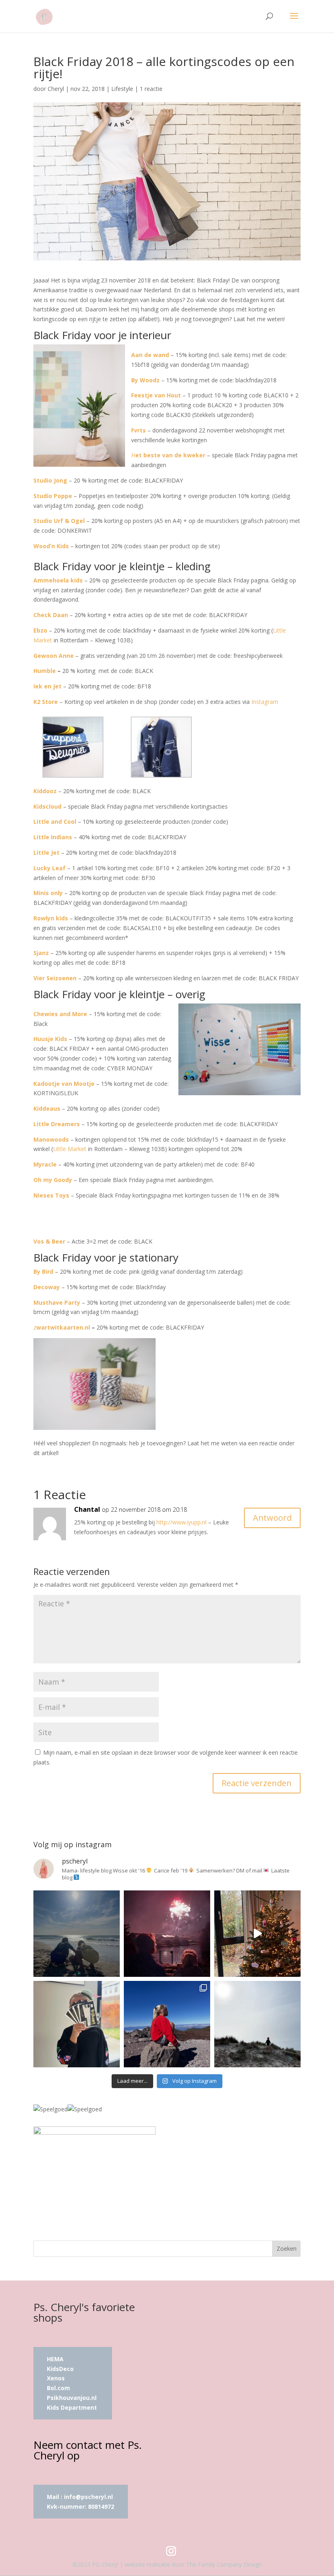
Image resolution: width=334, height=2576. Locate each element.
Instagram (265, 702)
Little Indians (53, 837)
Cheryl (56, 89)
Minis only (48, 893)
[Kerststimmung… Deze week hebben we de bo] (257, 1934)
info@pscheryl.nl (88, 2497)
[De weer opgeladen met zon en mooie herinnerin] (167, 2024)
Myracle (45, 1164)
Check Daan (51, 615)
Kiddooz (45, 791)
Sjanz (41, 953)
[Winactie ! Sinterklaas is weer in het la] (77, 2024)
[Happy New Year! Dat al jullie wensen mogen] (167, 1934)
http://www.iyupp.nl (181, 1522)
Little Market (70, 1149)
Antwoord (272, 1518)
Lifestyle (122, 89)
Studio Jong (50, 480)
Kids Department (72, 2407)
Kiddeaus (47, 1108)
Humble (45, 671)
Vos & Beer (49, 1241)
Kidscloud (47, 806)
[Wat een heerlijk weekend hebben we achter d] (257, 2024)
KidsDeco (60, 2369)
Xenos (56, 2378)
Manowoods (51, 1139)
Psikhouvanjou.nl (73, 2398)
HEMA (55, 2359)
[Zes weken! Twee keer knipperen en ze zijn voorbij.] (77, 1934)
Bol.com (58, 2388)
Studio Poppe (53, 496)
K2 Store (46, 702)
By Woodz (145, 380)
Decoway (47, 1287)
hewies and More (62, 1014)
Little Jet (46, 852)
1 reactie (151, 89)
